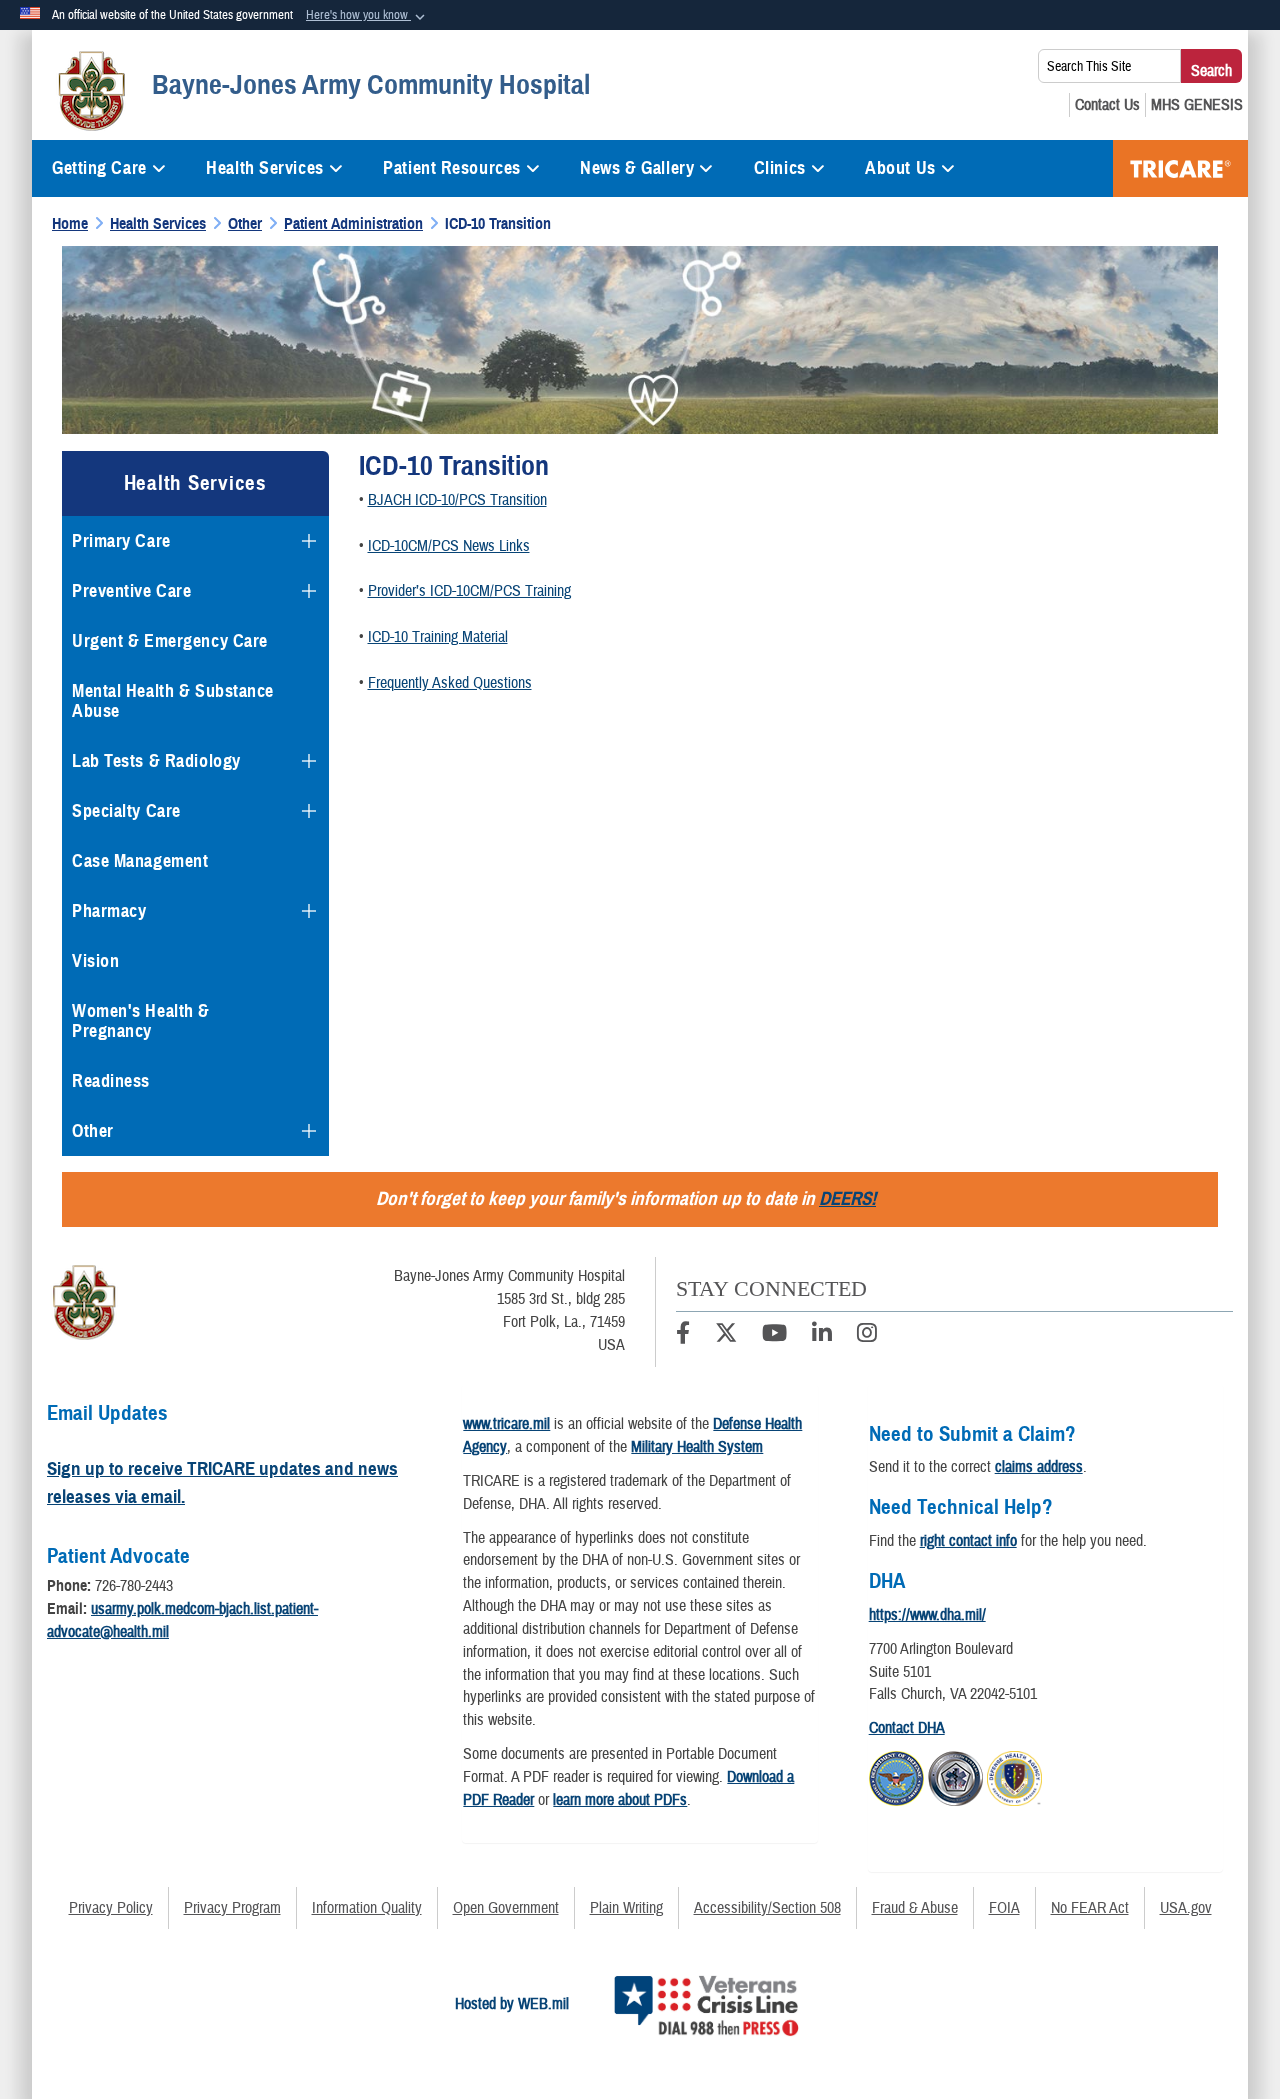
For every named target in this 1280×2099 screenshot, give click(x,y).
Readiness (111, 1081)
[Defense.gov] (896, 1776)
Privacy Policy (111, 1908)
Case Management (140, 861)
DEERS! (847, 1198)
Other (93, 1131)
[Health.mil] (955, 1776)
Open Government (506, 1908)
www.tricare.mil (506, 1424)
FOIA (1004, 1908)
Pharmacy (109, 911)
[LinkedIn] (822, 1336)
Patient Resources (452, 168)
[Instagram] (867, 1336)
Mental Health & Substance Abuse (173, 701)
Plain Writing (626, 1908)
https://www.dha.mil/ (927, 1615)
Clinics (780, 168)
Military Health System (697, 1447)
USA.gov (1186, 1908)
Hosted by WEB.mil (512, 2004)
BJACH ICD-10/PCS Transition (457, 500)
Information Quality (367, 1908)
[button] (367, 16)
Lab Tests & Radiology (156, 761)
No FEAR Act (1090, 1908)
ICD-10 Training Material (438, 637)
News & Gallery (637, 168)
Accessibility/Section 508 (767, 1908)
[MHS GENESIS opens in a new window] (1197, 105)
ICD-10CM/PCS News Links (449, 546)
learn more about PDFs (620, 1800)
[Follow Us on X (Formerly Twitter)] (726, 1336)
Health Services (264, 168)
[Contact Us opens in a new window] (1107, 105)
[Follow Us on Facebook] (683, 1336)
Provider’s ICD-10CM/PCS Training (469, 591)
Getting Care (99, 168)
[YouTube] (774, 1336)
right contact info (968, 1541)
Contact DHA (907, 1728)
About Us (900, 168)
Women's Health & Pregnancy (141, 1021)
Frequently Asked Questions (450, 683)
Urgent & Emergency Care (170, 641)
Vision (95, 961)
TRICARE (1180, 168)
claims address (1039, 1467)
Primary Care (121, 541)
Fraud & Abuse (915, 1908)
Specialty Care (126, 811)
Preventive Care (131, 591)
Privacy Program (232, 1908)
